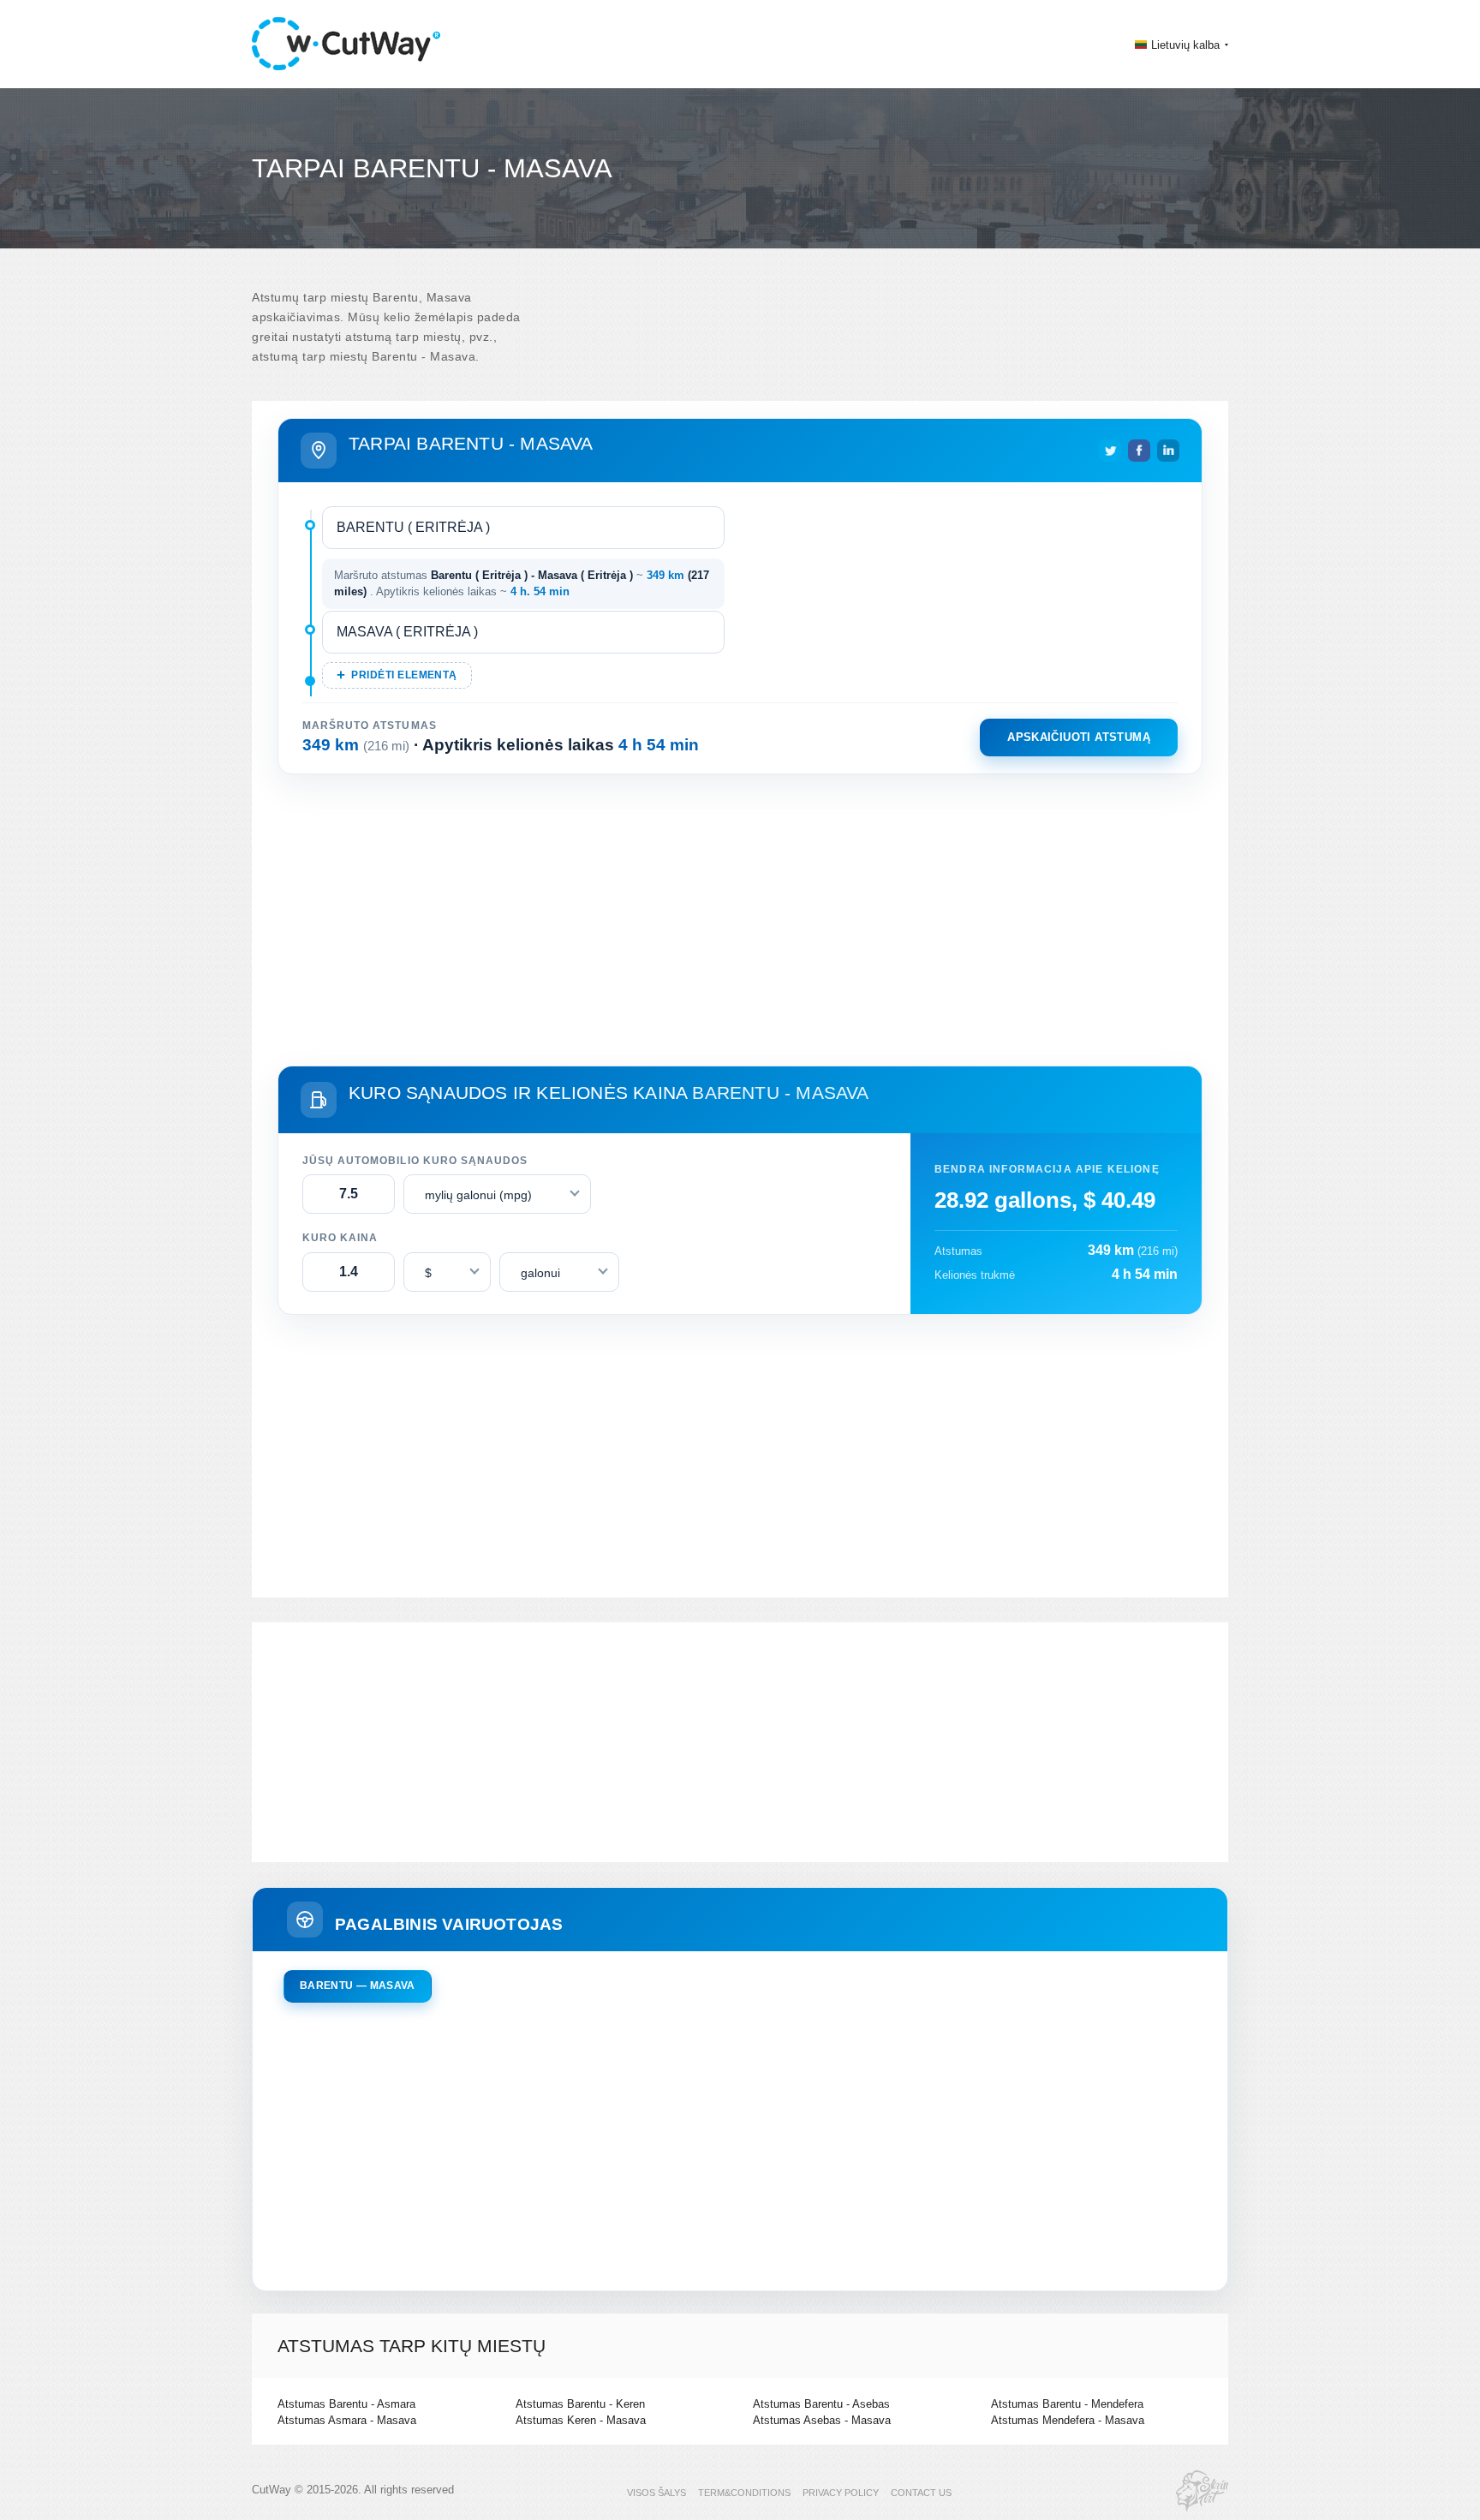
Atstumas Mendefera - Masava (1068, 2420)
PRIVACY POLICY (841, 2493)
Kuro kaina (340, 1238)
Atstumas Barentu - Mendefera (1067, 2404)
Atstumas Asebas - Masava (822, 2420)
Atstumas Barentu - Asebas (821, 2404)
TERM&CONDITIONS (744, 2493)
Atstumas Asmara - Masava (347, 2420)
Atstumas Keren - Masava (581, 2420)
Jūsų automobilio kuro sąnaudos (415, 1161)
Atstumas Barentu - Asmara (346, 2404)
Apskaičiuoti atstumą (1079, 737)
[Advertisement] (740, 917)
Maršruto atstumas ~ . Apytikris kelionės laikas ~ (522, 584)
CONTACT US (921, 2493)
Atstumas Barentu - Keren (580, 2404)
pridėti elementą (404, 675)
